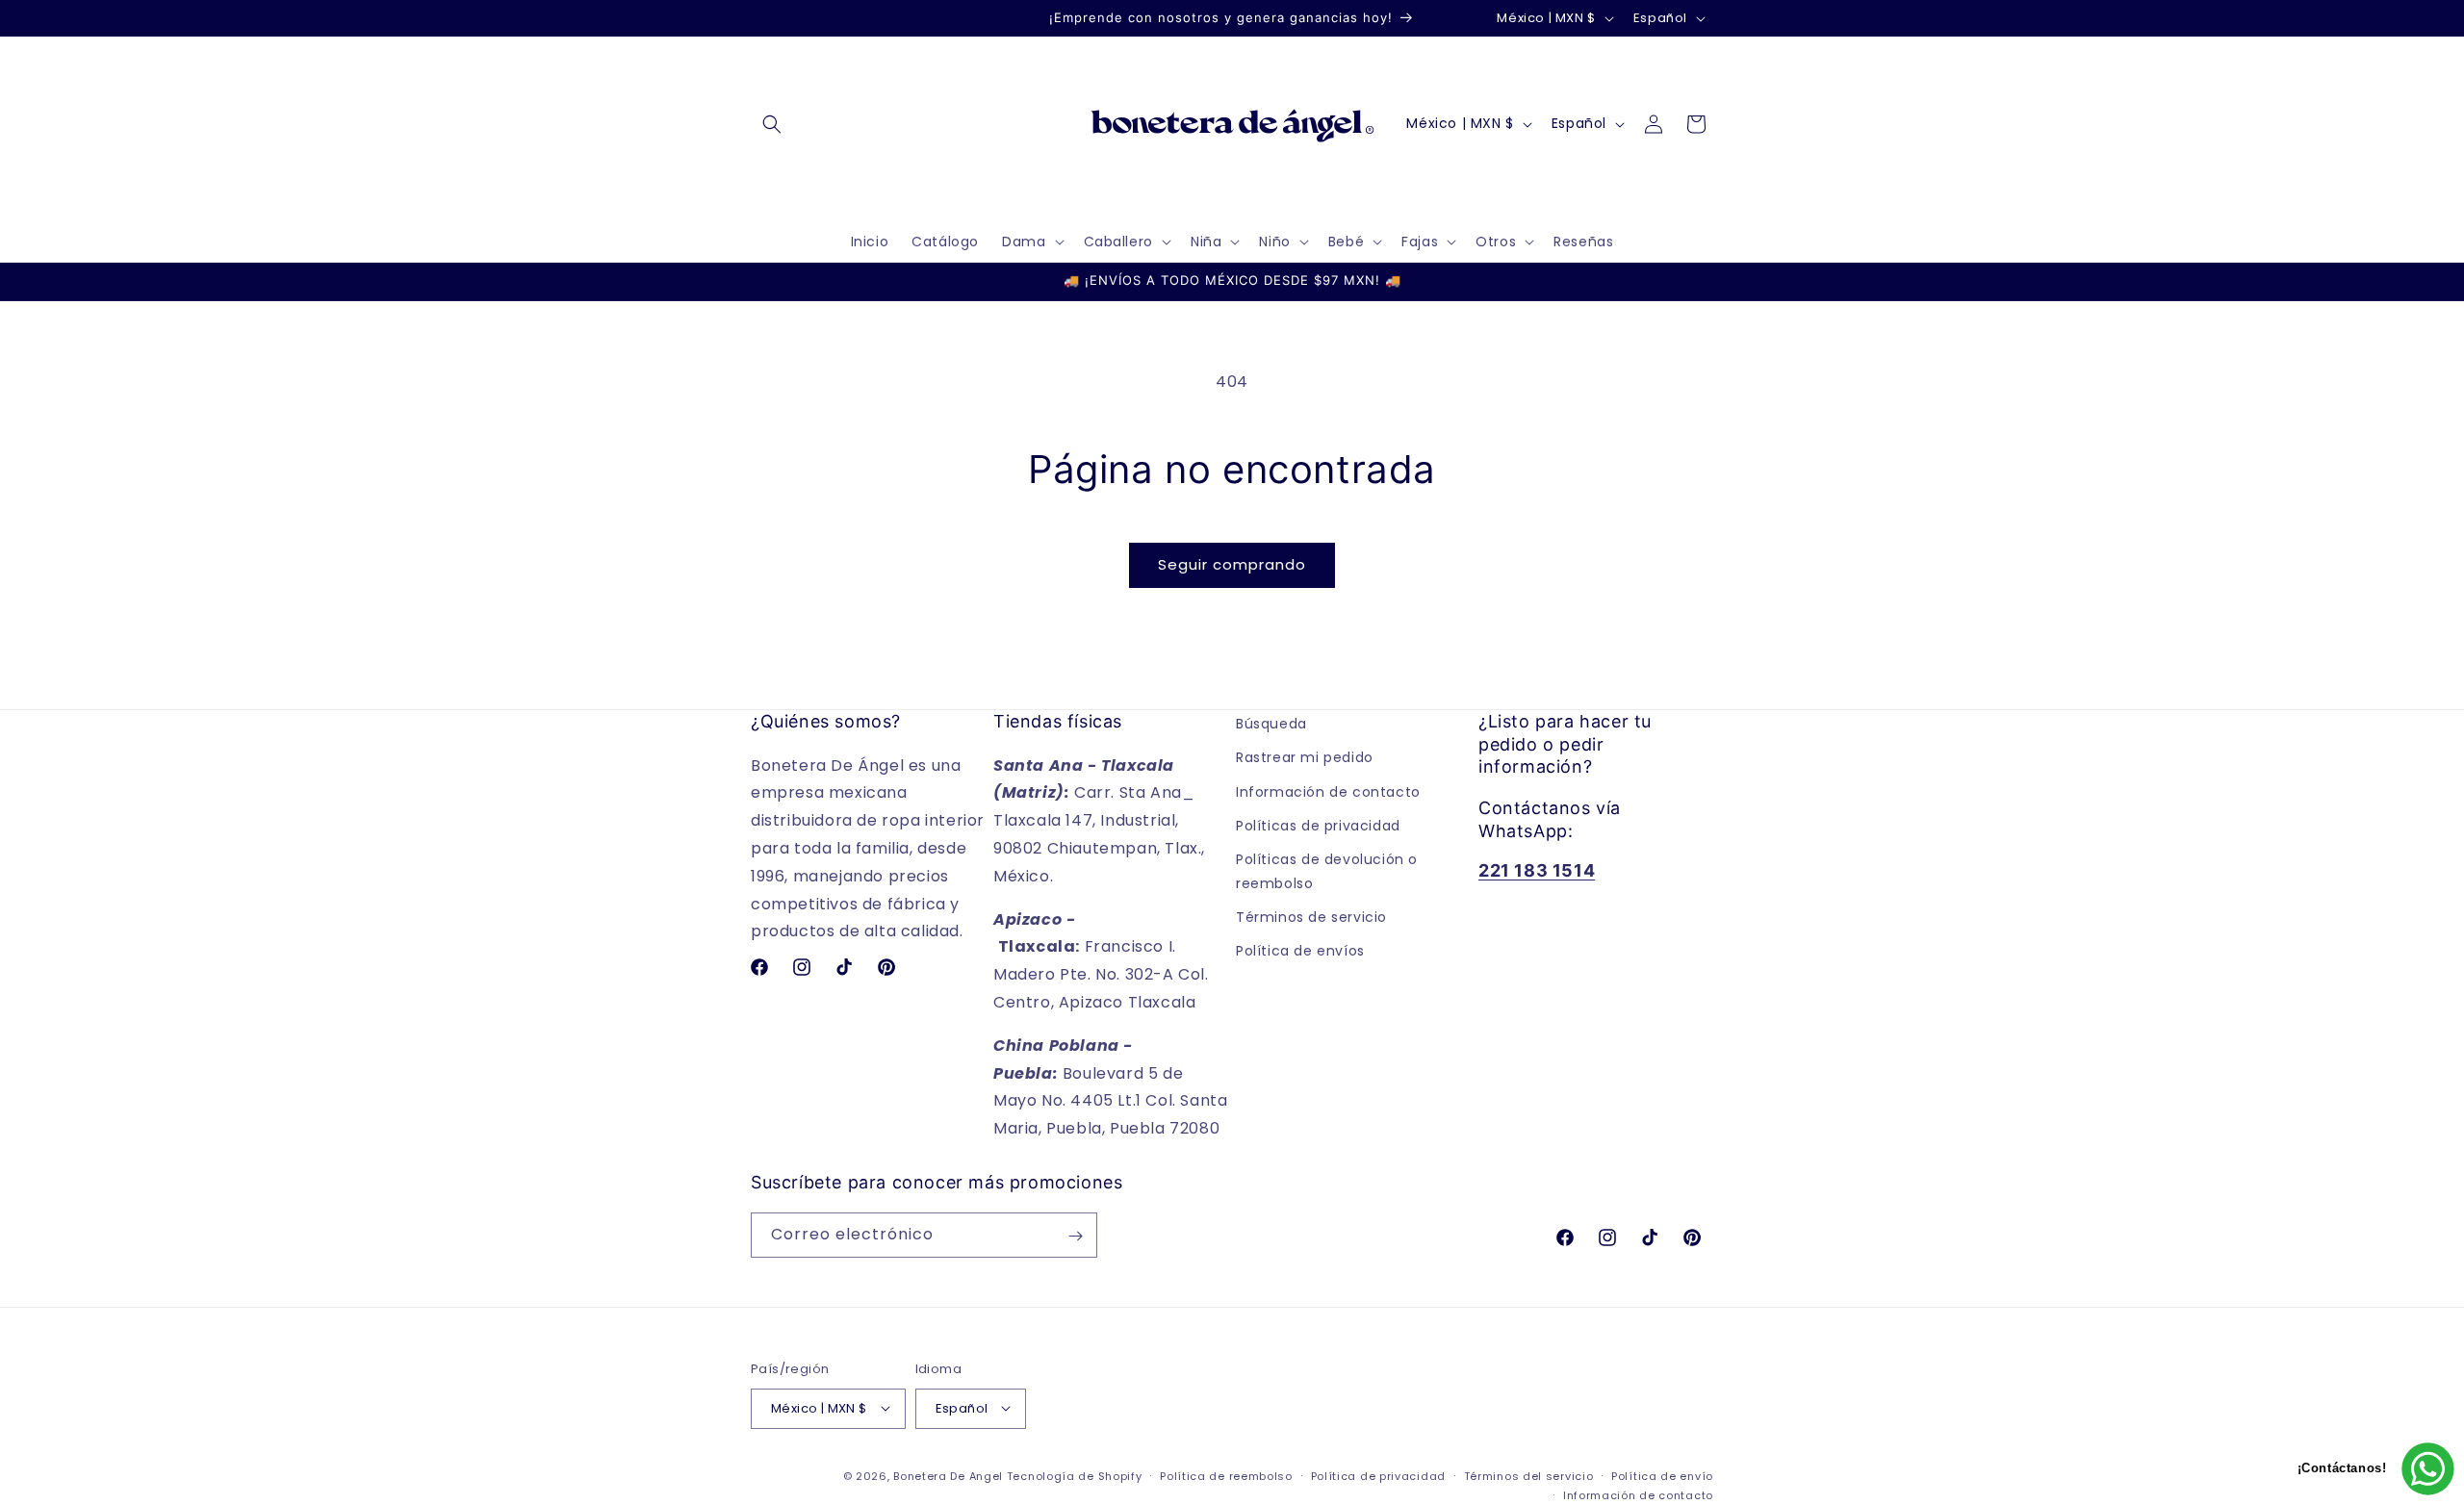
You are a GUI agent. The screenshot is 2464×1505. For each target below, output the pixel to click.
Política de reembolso (1226, 1475)
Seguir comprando (1232, 564)
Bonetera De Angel (948, 1475)
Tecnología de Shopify (1075, 1475)
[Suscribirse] (1075, 1236)
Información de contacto (1328, 791)
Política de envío (1662, 1475)
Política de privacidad (1378, 1475)
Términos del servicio (1529, 1475)
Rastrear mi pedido (1305, 757)
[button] (772, 124)
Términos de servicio (1311, 917)
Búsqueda (1271, 724)
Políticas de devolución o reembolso (1327, 870)
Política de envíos (1300, 951)
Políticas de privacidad (1318, 825)
